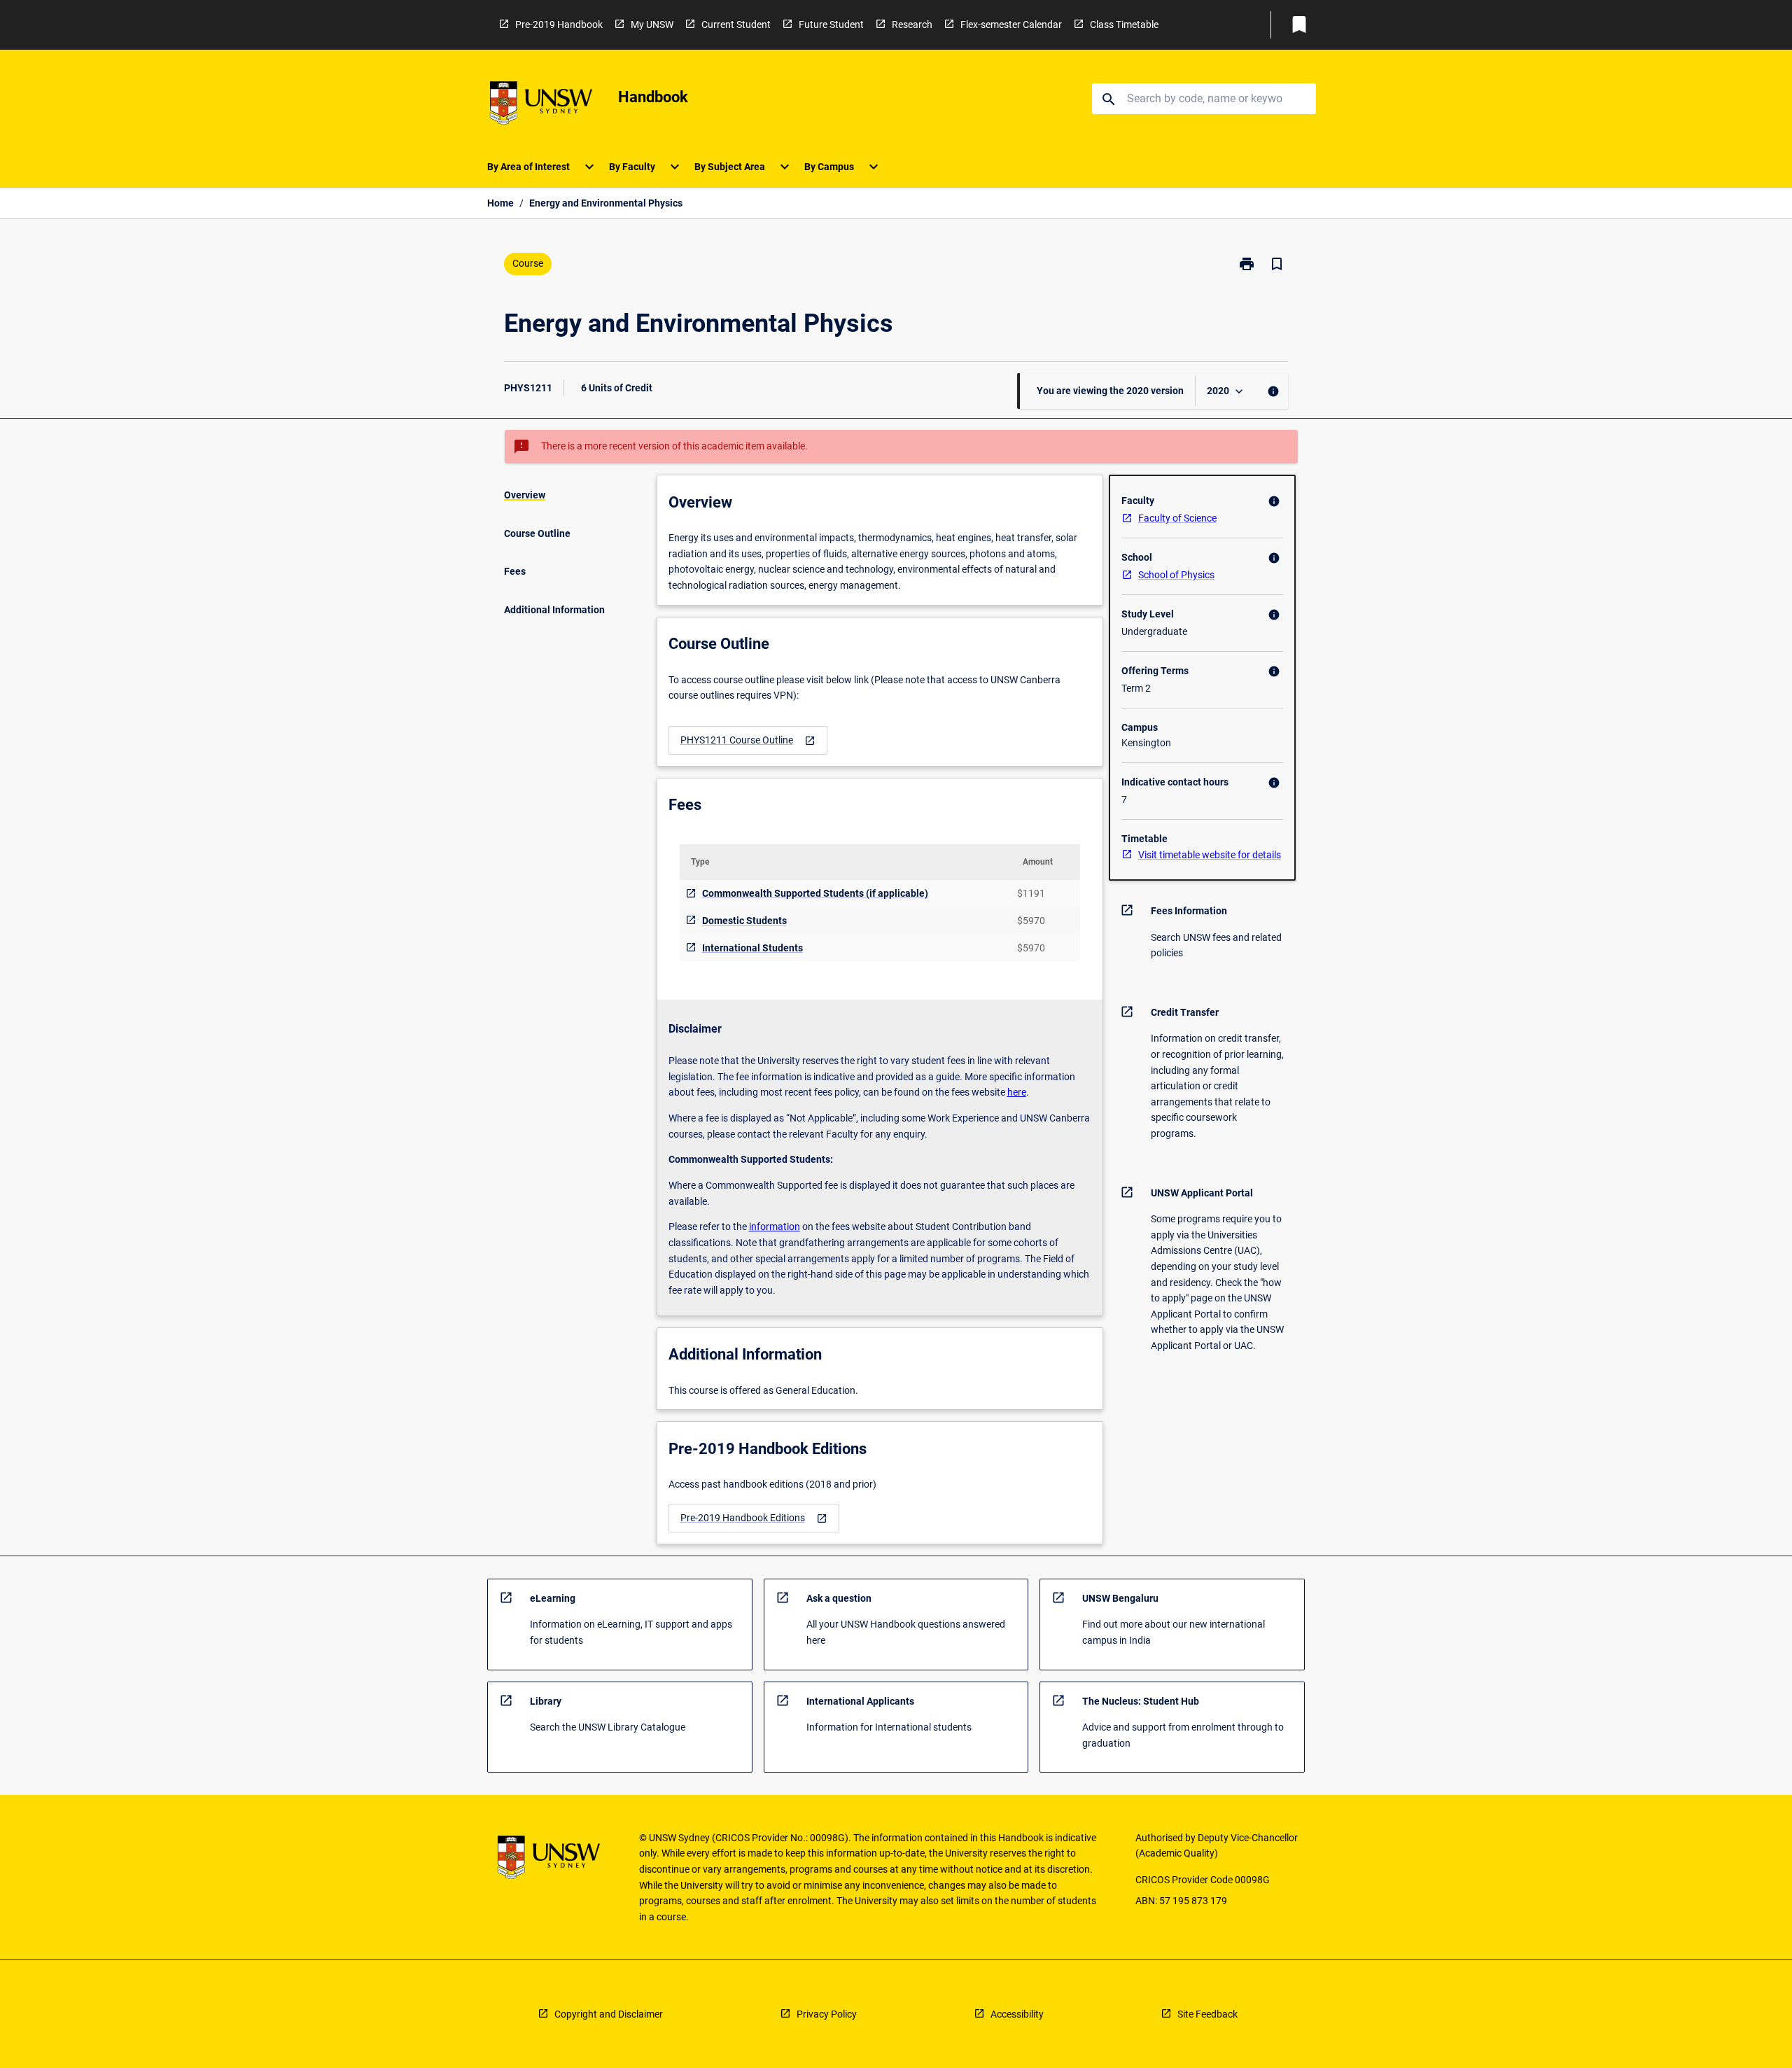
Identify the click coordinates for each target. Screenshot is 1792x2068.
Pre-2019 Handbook (559, 25)
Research (912, 25)
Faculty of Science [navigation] (1177, 518)
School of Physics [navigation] (1176, 575)
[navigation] (748, 740)
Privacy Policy (827, 2014)
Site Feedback (1207, 2014)
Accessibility (1017, 2014)
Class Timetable (1124, 25)
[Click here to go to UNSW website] (541, 105)
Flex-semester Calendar (1011, 25)
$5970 (1031, 921)
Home (500, 203)
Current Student (736, 25)
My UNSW (652, 25)
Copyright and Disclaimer (609, 2014)
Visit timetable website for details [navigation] (1210, 855)
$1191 (1031, 893)
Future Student (831, 25)
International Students (752, 948)
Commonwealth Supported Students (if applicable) (815, 893)
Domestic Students (744, 921)
